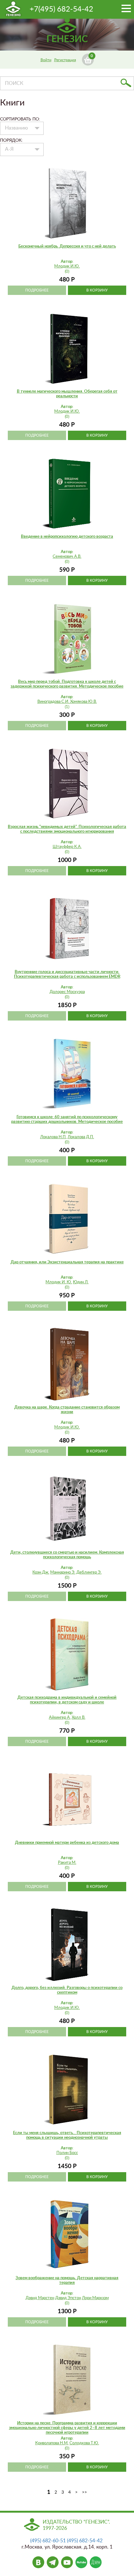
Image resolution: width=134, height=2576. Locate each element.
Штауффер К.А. (67, 847)
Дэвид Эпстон (68, 2298)
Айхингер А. (60, 1718)
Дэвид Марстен (40, 2298)
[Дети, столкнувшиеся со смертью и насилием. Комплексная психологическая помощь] (67, 1509)
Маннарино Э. (63, 1572)
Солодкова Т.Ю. (84, 2443)
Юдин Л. (81, 1282)
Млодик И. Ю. (59, 1282)
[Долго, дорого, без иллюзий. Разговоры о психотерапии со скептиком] (67, 1945)
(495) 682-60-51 (48, 2541)
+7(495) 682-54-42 (61, 9)
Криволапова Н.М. (52, 2443)
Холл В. (79, 1718)
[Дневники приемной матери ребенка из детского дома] (67, 1800)
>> (84, 2492)
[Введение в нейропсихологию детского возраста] (67, 493)
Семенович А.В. (67, 557)
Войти (46, 60)
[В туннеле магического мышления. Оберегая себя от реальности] (67, 348)
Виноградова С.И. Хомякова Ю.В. (67, 702)
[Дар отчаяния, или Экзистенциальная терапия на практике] (67, 1219)
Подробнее (37, 290)
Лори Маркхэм (95, 2298)
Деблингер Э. (89, 1572)
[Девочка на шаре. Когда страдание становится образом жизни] (67, 1364)
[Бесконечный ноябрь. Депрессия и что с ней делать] (67, 203)
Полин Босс (67, 2153)
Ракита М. (67, 1863)
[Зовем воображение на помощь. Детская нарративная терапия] (67, 2235)
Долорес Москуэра (67, 992)
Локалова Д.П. (81, 1137)
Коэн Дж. (41, 1572)
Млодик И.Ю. (67, 266)
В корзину (97, 290)
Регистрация (65, 60)
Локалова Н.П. (53, 1137)
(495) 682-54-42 (85, 2541)
